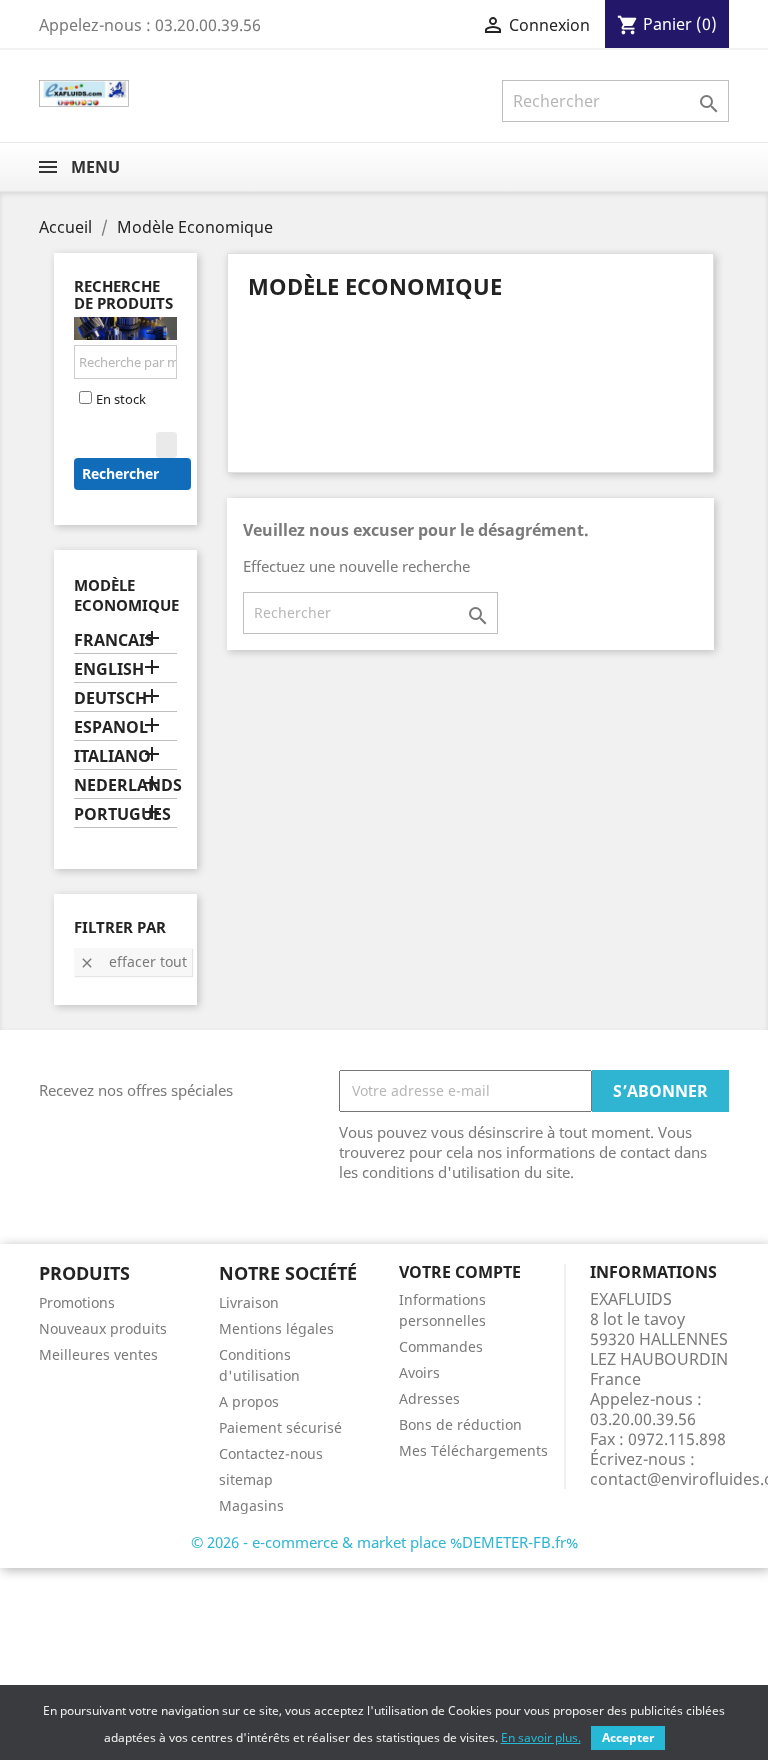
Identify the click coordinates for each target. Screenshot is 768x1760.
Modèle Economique (126, 595)
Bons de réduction (460, 1424)
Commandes (441, 1346)
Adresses (429, 1398)
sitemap (246, 1479)
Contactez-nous (271, 1453)
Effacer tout (133, 961)
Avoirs (419, 1372)
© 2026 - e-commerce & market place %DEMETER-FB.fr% (384, 1542)
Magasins (251, 1505)
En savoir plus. (541, 1737)
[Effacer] (166, 445)
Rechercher (122, 473)
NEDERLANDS (125, 785)
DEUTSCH (110, 698)
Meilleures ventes (98, 1354)
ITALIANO (112, 756)
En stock (121, 399)
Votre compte (460, 1272)
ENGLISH (109, 669)
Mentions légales (276, 1328)
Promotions (77, 1302)
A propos (249, 1401)
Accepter (628, 1737)
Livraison (249, 1302)
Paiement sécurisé (280, 1427)
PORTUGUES (122, 814)
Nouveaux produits (103, 1328)
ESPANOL (111, 727)
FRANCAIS (114, 640)
